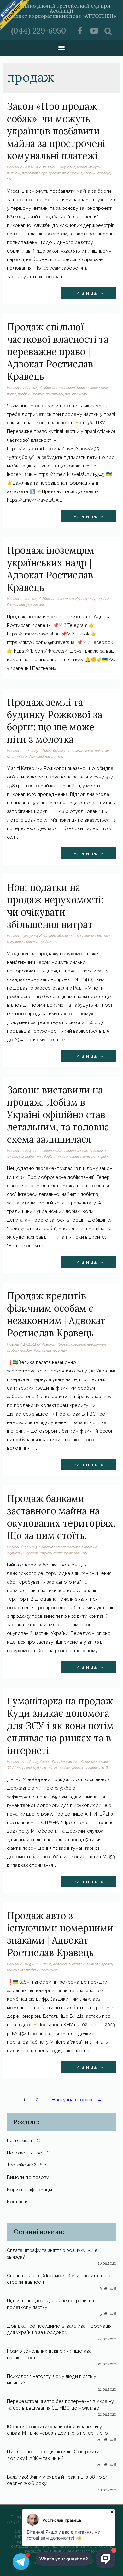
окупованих (16, 1553)
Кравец (83, 388)
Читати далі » (88, 291)
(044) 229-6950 (39, 31)
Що (61, 757)
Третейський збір (27, 2165)
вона (47, 1762)
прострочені (72, 173)
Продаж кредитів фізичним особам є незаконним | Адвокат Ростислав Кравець (56, 1314)
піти (11, 757)
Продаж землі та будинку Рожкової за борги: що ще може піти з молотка (55, 721)
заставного (71, 1547)
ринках (78, 1768)
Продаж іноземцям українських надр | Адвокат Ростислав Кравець (50, 569)
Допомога (89, 1762)
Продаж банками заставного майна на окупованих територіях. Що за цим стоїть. (61, 1517)
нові (107, 936)
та (67, 394)
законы (83, 1151)
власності (67, 388)
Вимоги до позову (28, 2177)
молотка (102, 751)
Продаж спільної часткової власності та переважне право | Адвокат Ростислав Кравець (58, 352)
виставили (52, 1151)
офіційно (49, 1157)
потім (52, 1768)
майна (82, 167)
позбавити (31, 173)
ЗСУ (10, 1768)
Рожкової (36, 757)
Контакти (17, 2201)
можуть (95, 167)
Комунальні (67, 167)
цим (77, 1553)
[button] (62, 47)
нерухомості (92, 936)
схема (85, 1157)
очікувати (15, 942)
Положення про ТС (28, 2153)
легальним (15, 1157)
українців (103, 173)
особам (13, 1350)
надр (92, 599)
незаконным (97, 1344)
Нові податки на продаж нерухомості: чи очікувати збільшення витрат (55, 906)
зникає (103, 1762)
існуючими (91, 1964)
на (79, 936)
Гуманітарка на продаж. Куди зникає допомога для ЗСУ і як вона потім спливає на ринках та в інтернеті (61, 1726)
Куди (37, 1768)
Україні (103, 1157)
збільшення (66, 936)
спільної (57, 394)
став (75, 1157)
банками (48, 1547)
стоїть (46, 1553)
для (76, 1762)
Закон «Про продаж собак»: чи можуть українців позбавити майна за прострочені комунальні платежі (56, 131)
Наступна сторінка (77, 2100)
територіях (63, 1553)
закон (52, 167)
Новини (13, 167)
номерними (16, 1970)
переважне (99, 388)
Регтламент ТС (23, 2140)
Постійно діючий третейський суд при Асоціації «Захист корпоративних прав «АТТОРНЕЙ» (62, 11)
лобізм (30, 1157)
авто (47, 1964)
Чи (9, 179)
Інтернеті (23, 1768)
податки (31, 942)
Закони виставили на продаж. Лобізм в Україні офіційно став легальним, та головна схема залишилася (58, 1115)
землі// (77, 751)
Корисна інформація (29, 2189)
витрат (49, 936)
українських (35, 605)
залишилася (100, 1151)
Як (108, 1768)
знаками (75, 1964)
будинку (59, 751)
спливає (91, 1768)
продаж (55, 173)
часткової (79, 394)
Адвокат (50, 388)
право (12, 394)
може (89, 751)
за (44, 167)
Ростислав (41, 394)
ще (54, 757)
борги (47, 751)
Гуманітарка (62, 1762)
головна (69, 1151)
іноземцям (66, 599)
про (44, 173)
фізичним (60, 1350)
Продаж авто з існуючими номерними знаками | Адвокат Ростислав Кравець (60, 1934)
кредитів (78, 1344)
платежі (14, 173)
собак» (89, 173)
